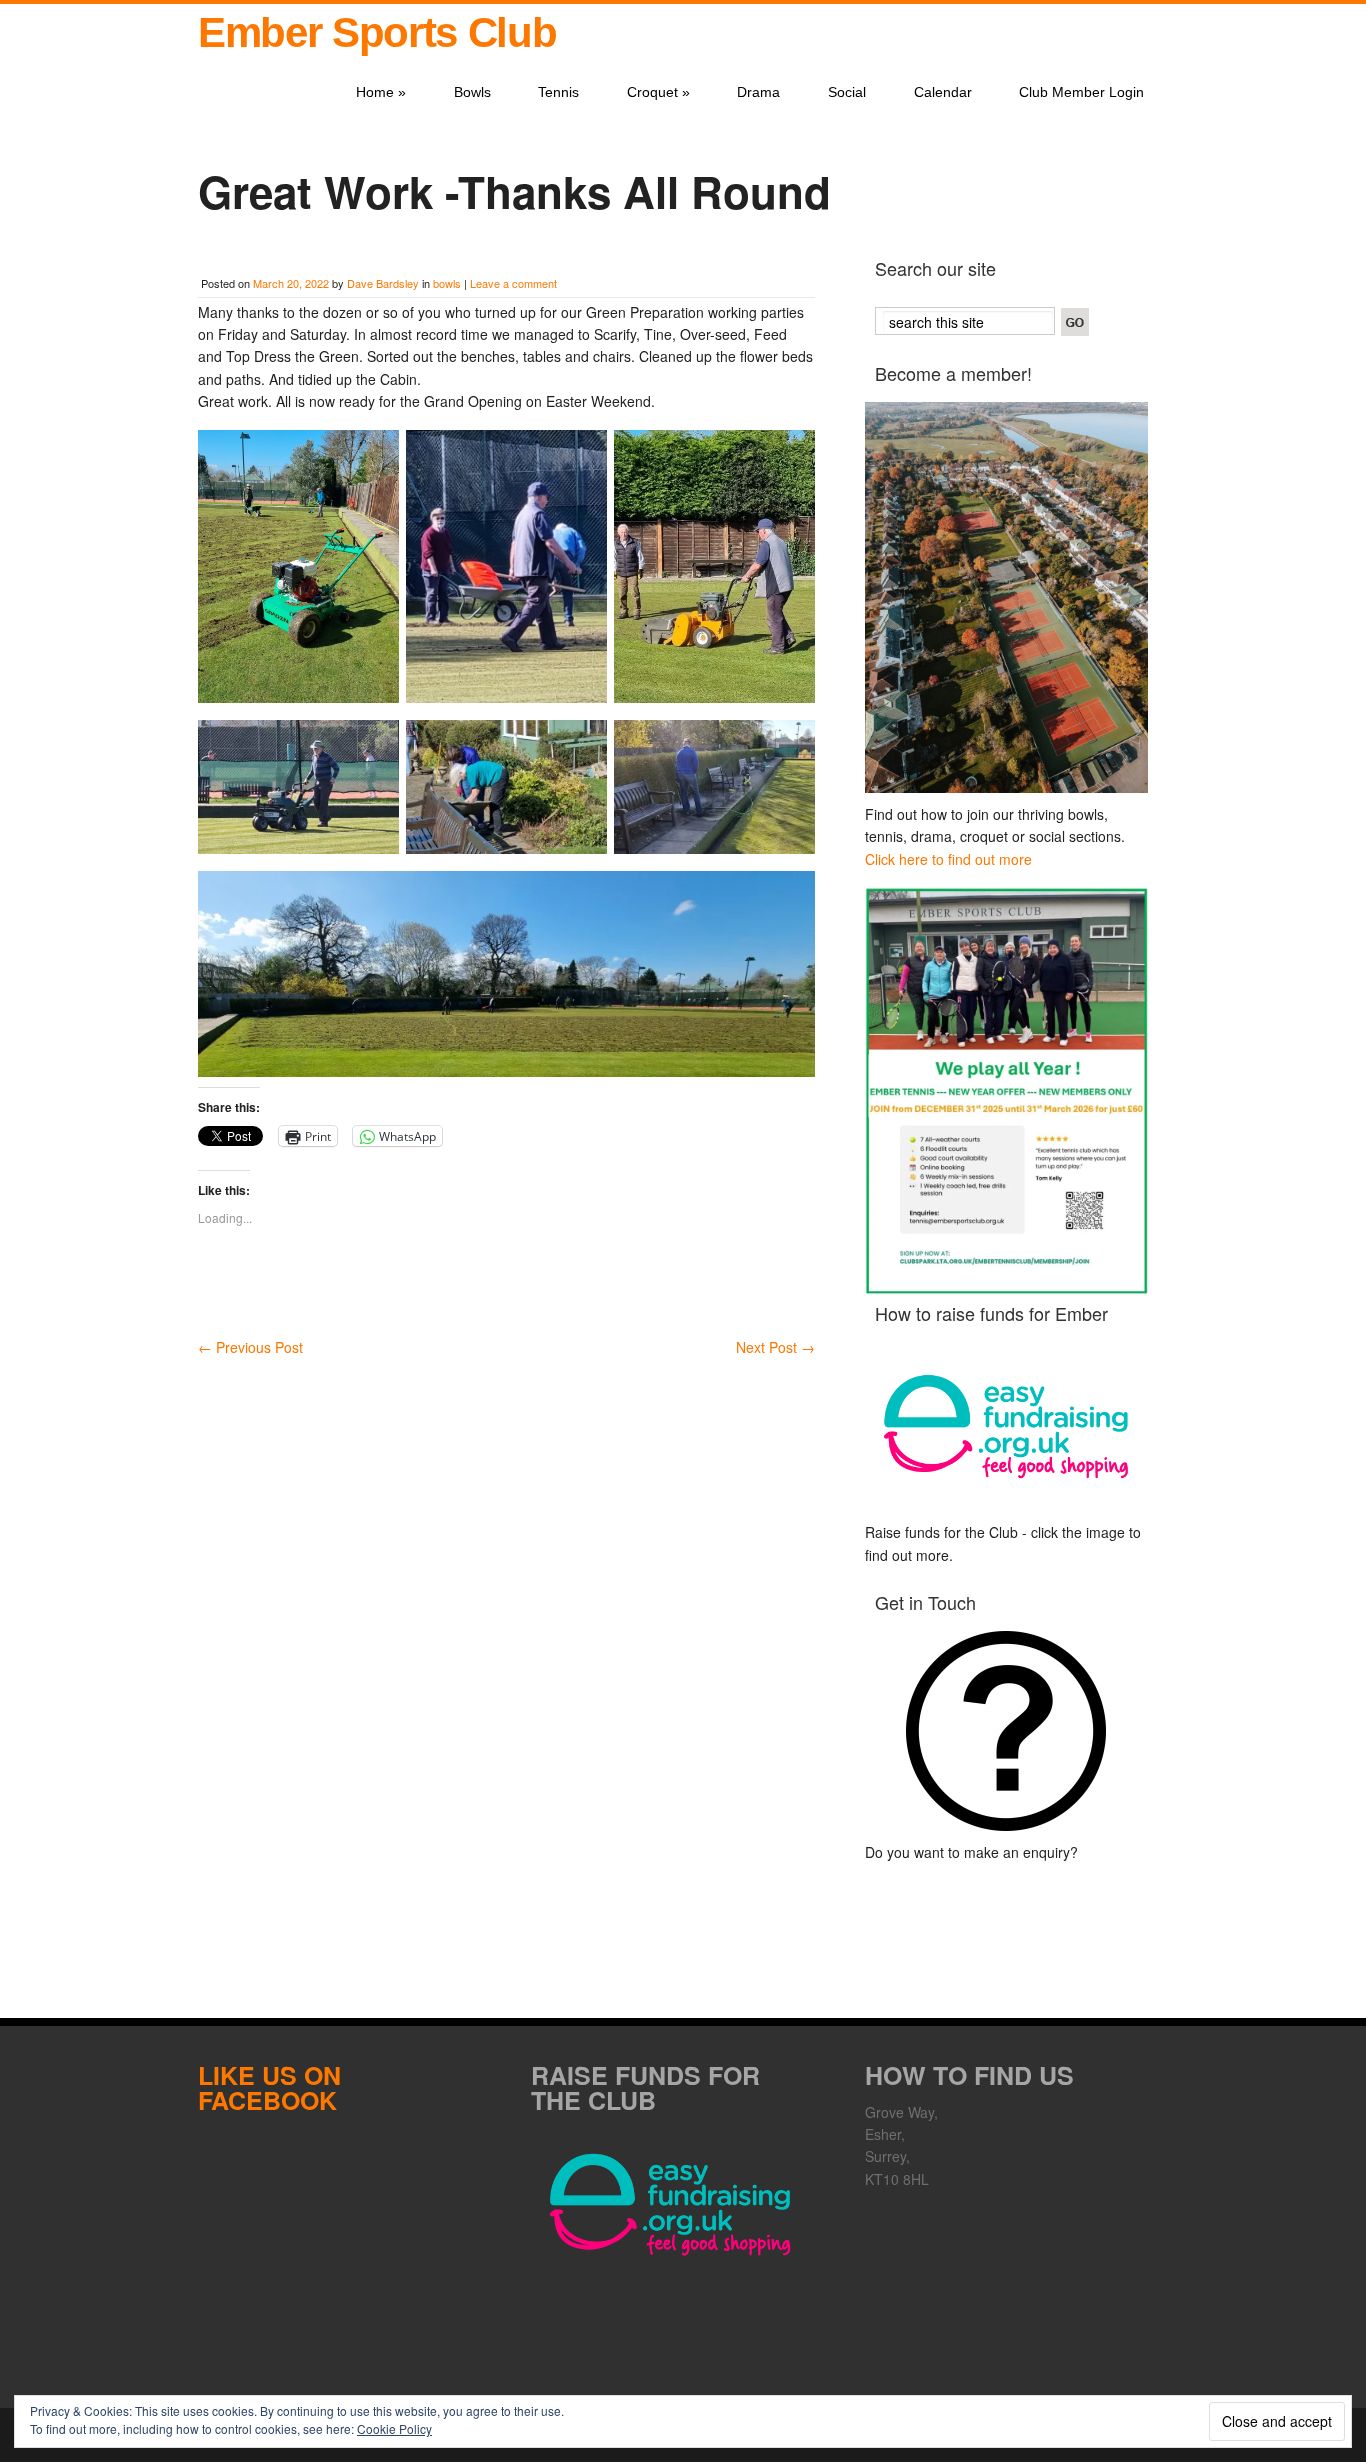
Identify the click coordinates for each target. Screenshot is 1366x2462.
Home (381, 92)
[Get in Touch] (1006, 1731)
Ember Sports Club (377, 32)
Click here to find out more (948, 859)
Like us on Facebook (269, 2087)
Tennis (558, 92)
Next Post (775, 1347)
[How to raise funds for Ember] (1006, 1427)
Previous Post (250, 1347)
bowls (447, 283)
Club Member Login (1081, 92)
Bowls (472, 92)
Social (847, 92)
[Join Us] (1006, 597)
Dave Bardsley (383, 283)
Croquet (658, 92)
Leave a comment (513, 283)
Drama (758, 92)
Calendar (943, 92)
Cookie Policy (394, 2428)
